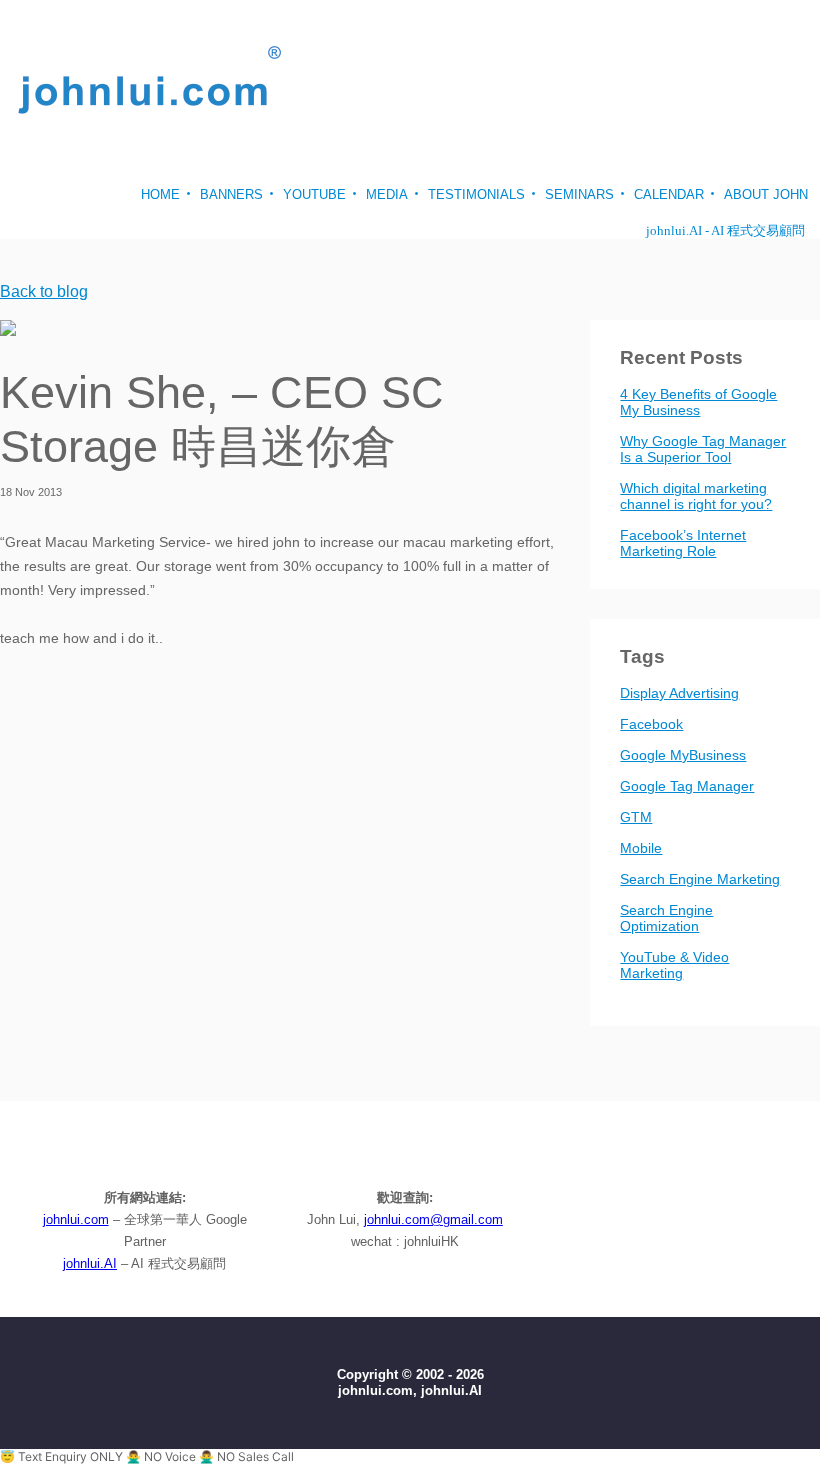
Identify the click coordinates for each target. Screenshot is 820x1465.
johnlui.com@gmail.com (433, 1219)
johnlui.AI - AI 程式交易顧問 (725, 230)
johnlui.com (76, 1219)
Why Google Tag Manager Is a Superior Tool (703, 449)
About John (766, 194)
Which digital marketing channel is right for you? (696, 496)
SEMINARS (579, 194)
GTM (636, 817)
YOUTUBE (314, 194)
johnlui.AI (90, 1263)
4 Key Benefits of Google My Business (698, 402)
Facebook (651, 724)
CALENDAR (669, 194)
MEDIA (387, 194)
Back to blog (44, 292)
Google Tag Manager (687, 786)
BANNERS (231, 194)
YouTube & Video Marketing (674, 965)
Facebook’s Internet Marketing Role (683, 543)
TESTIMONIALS (476, 194)
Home (160, 194)
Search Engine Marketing (700, 879)
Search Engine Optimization (666, 918)
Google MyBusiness (683, 755)
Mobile (641, 848)
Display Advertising (679, 693)
